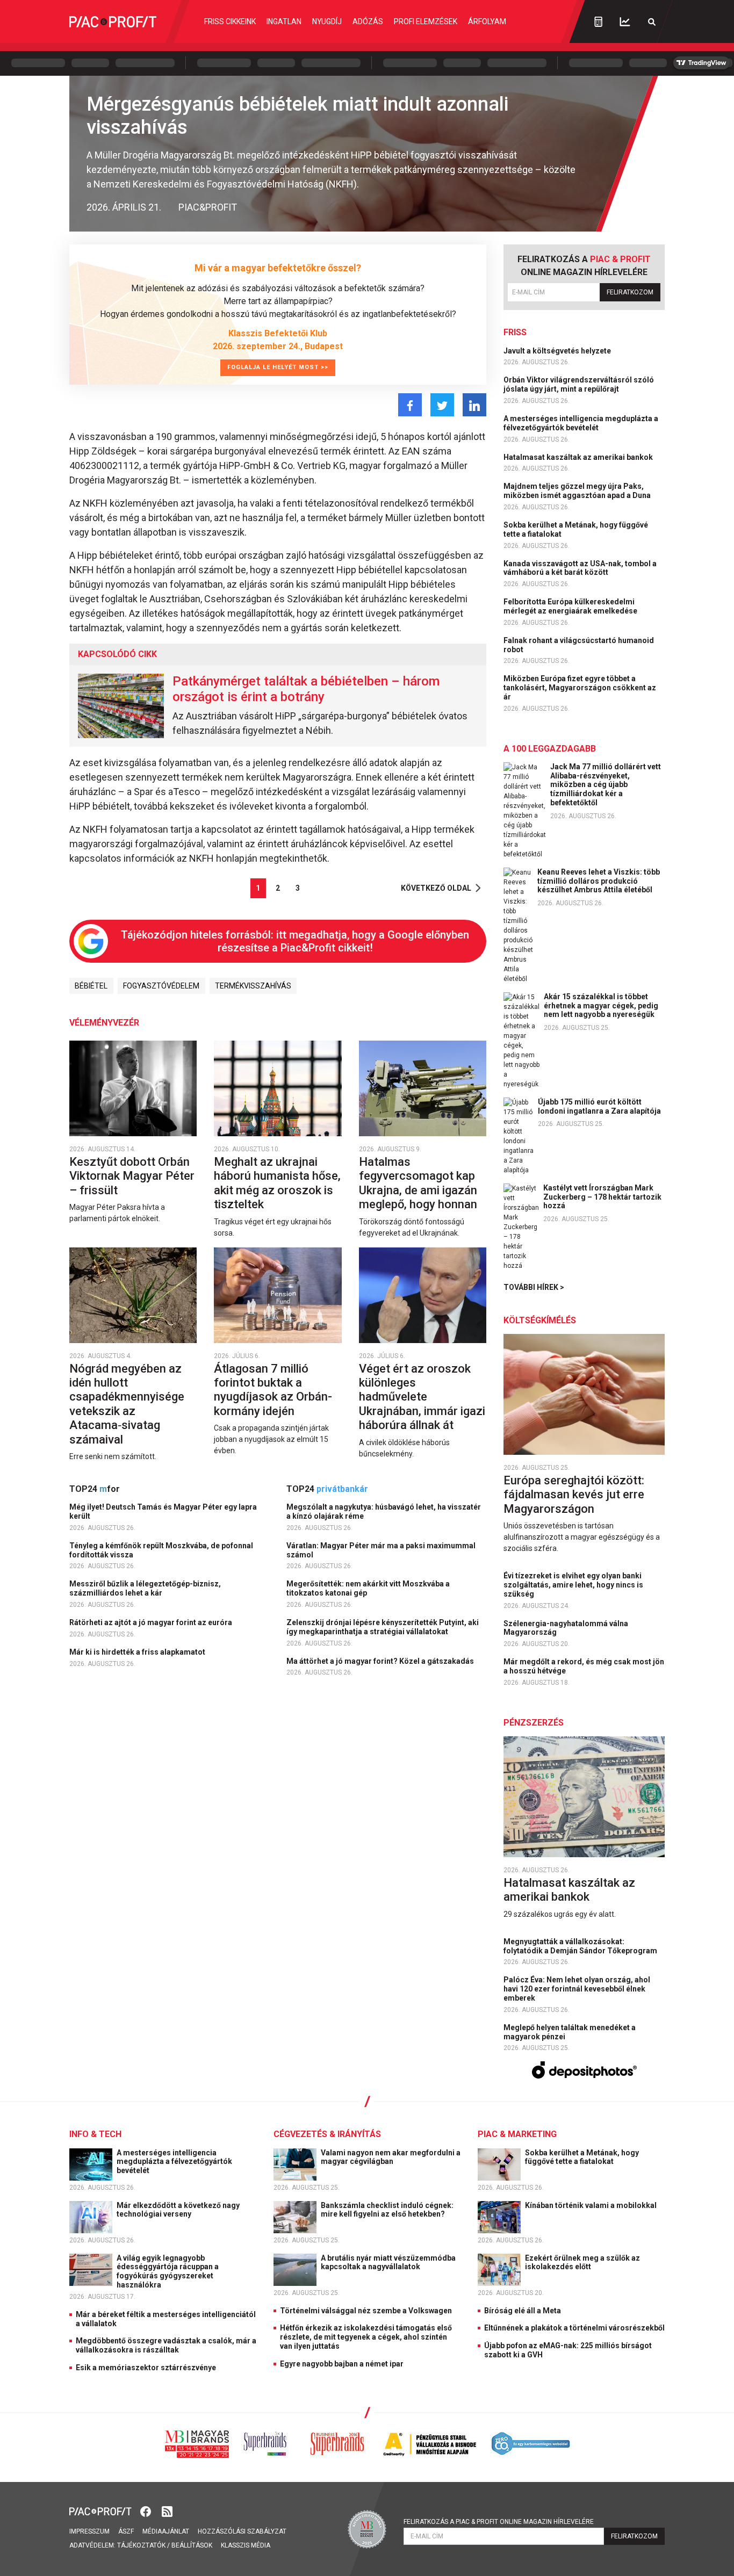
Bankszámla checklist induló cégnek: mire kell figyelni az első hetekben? (387, 2210)
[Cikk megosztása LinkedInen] (474, 405)
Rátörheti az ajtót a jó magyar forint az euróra (152, 1622)
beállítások (192, 2545)
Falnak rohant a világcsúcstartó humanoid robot (579, 645)
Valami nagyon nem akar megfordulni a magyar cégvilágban (391, 2157)
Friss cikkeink (230, 21)
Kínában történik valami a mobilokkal (592, 2205)
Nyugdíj (327, 21)
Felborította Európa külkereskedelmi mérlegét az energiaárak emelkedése (571, 606)
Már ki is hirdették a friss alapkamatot (138, 1652)
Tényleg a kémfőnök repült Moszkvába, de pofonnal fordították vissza (161, 1550)
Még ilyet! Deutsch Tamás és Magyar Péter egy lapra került (163, 1511)
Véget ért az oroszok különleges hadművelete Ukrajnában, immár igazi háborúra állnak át (422, 1397)
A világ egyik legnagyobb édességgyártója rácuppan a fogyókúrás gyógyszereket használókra (168, 2271)
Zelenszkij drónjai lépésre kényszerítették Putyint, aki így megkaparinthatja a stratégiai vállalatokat (383, 1627)
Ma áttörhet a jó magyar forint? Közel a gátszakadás (381, 1661)
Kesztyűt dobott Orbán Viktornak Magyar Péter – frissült (132, 1176)
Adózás (368, 21)
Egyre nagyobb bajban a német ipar (342, 2364)
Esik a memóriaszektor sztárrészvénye (146, 2368)
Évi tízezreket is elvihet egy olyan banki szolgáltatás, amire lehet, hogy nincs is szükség (573, 1585)
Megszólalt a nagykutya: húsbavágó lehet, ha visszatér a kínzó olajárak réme (384, 1511)
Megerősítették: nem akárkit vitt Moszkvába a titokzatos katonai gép (368, 1588)
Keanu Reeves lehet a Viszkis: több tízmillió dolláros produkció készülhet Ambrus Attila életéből (599, 881)
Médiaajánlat (166, 2531)
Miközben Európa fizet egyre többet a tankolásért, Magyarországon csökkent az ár (580, 688)
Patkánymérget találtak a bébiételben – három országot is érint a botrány (306, 689)
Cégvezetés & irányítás (327, 2134)
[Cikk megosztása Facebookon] (410, 405)
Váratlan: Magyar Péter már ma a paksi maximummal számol (381, 1550)
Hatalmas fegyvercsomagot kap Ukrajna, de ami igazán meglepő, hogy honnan (419, 1183)
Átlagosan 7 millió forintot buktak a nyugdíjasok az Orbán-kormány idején (273, 1390)
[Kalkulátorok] (598, 21)
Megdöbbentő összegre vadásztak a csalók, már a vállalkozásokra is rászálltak (166, 2345)
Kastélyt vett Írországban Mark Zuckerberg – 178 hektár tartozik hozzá (602, 1197)
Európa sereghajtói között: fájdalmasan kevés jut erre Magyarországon (574, 1495)
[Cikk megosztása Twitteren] (442, 405)
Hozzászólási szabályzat (242, 2531)
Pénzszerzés (534, 1723)
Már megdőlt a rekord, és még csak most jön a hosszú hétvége (584, 1666)
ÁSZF (126, 2531)
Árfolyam (487, 21)
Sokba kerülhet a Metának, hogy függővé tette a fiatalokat (576, 529)
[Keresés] (652, 22)
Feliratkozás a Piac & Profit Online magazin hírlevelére (499, 2522)
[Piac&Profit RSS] (167, 2511)
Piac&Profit (208, 207)
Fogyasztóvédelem (161, 986)
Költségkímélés (540, 1320)
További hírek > (534, 1287)
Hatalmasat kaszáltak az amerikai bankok (579, 457)
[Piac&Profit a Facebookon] (147, 2511)
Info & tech (95, 2134)
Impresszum (89, 2531)
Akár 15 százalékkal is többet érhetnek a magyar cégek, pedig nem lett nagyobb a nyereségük (601, 1006)
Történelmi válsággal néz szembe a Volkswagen (366, 2311)
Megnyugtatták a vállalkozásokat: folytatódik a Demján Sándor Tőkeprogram (581, 1946)
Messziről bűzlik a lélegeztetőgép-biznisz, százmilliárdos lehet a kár (145, 1588)
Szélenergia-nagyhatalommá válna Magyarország (566, 1628)
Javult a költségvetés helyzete (558, 351)
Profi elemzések (426, 21)
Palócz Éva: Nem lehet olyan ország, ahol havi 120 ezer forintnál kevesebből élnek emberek (577, 1989)
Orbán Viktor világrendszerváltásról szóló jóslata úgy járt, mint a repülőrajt (579, 384)
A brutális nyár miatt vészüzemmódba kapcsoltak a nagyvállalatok (388, 2263)
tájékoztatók (141, 2545)
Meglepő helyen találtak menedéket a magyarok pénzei (570, 2032)
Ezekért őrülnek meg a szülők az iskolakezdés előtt (582, 2263)
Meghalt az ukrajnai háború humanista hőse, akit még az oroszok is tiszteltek (277, 1183)
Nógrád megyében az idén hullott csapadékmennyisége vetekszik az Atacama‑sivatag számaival (127, 1404)
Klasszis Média (246, 2545)
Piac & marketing (517, 2134)
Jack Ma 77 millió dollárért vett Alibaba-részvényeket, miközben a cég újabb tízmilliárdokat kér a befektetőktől (606, 785)
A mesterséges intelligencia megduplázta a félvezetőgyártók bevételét (581, 423)
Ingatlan (284, 21)
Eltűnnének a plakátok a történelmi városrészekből (574, 2328)
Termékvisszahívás (253, 986)
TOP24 (95, 1489)
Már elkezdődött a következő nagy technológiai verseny (178, 2210)
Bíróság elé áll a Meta (523, 2311)
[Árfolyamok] (625, 22)
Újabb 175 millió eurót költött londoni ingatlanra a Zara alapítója (599, 1106)
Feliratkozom (630, 292)
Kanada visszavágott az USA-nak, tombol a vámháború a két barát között (580, 568)
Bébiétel (91, 986)
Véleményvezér (104, 1023)
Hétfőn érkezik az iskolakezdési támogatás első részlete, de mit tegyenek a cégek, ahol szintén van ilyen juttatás (366, 2337)
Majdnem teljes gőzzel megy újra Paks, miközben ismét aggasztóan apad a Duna (578, 491)
